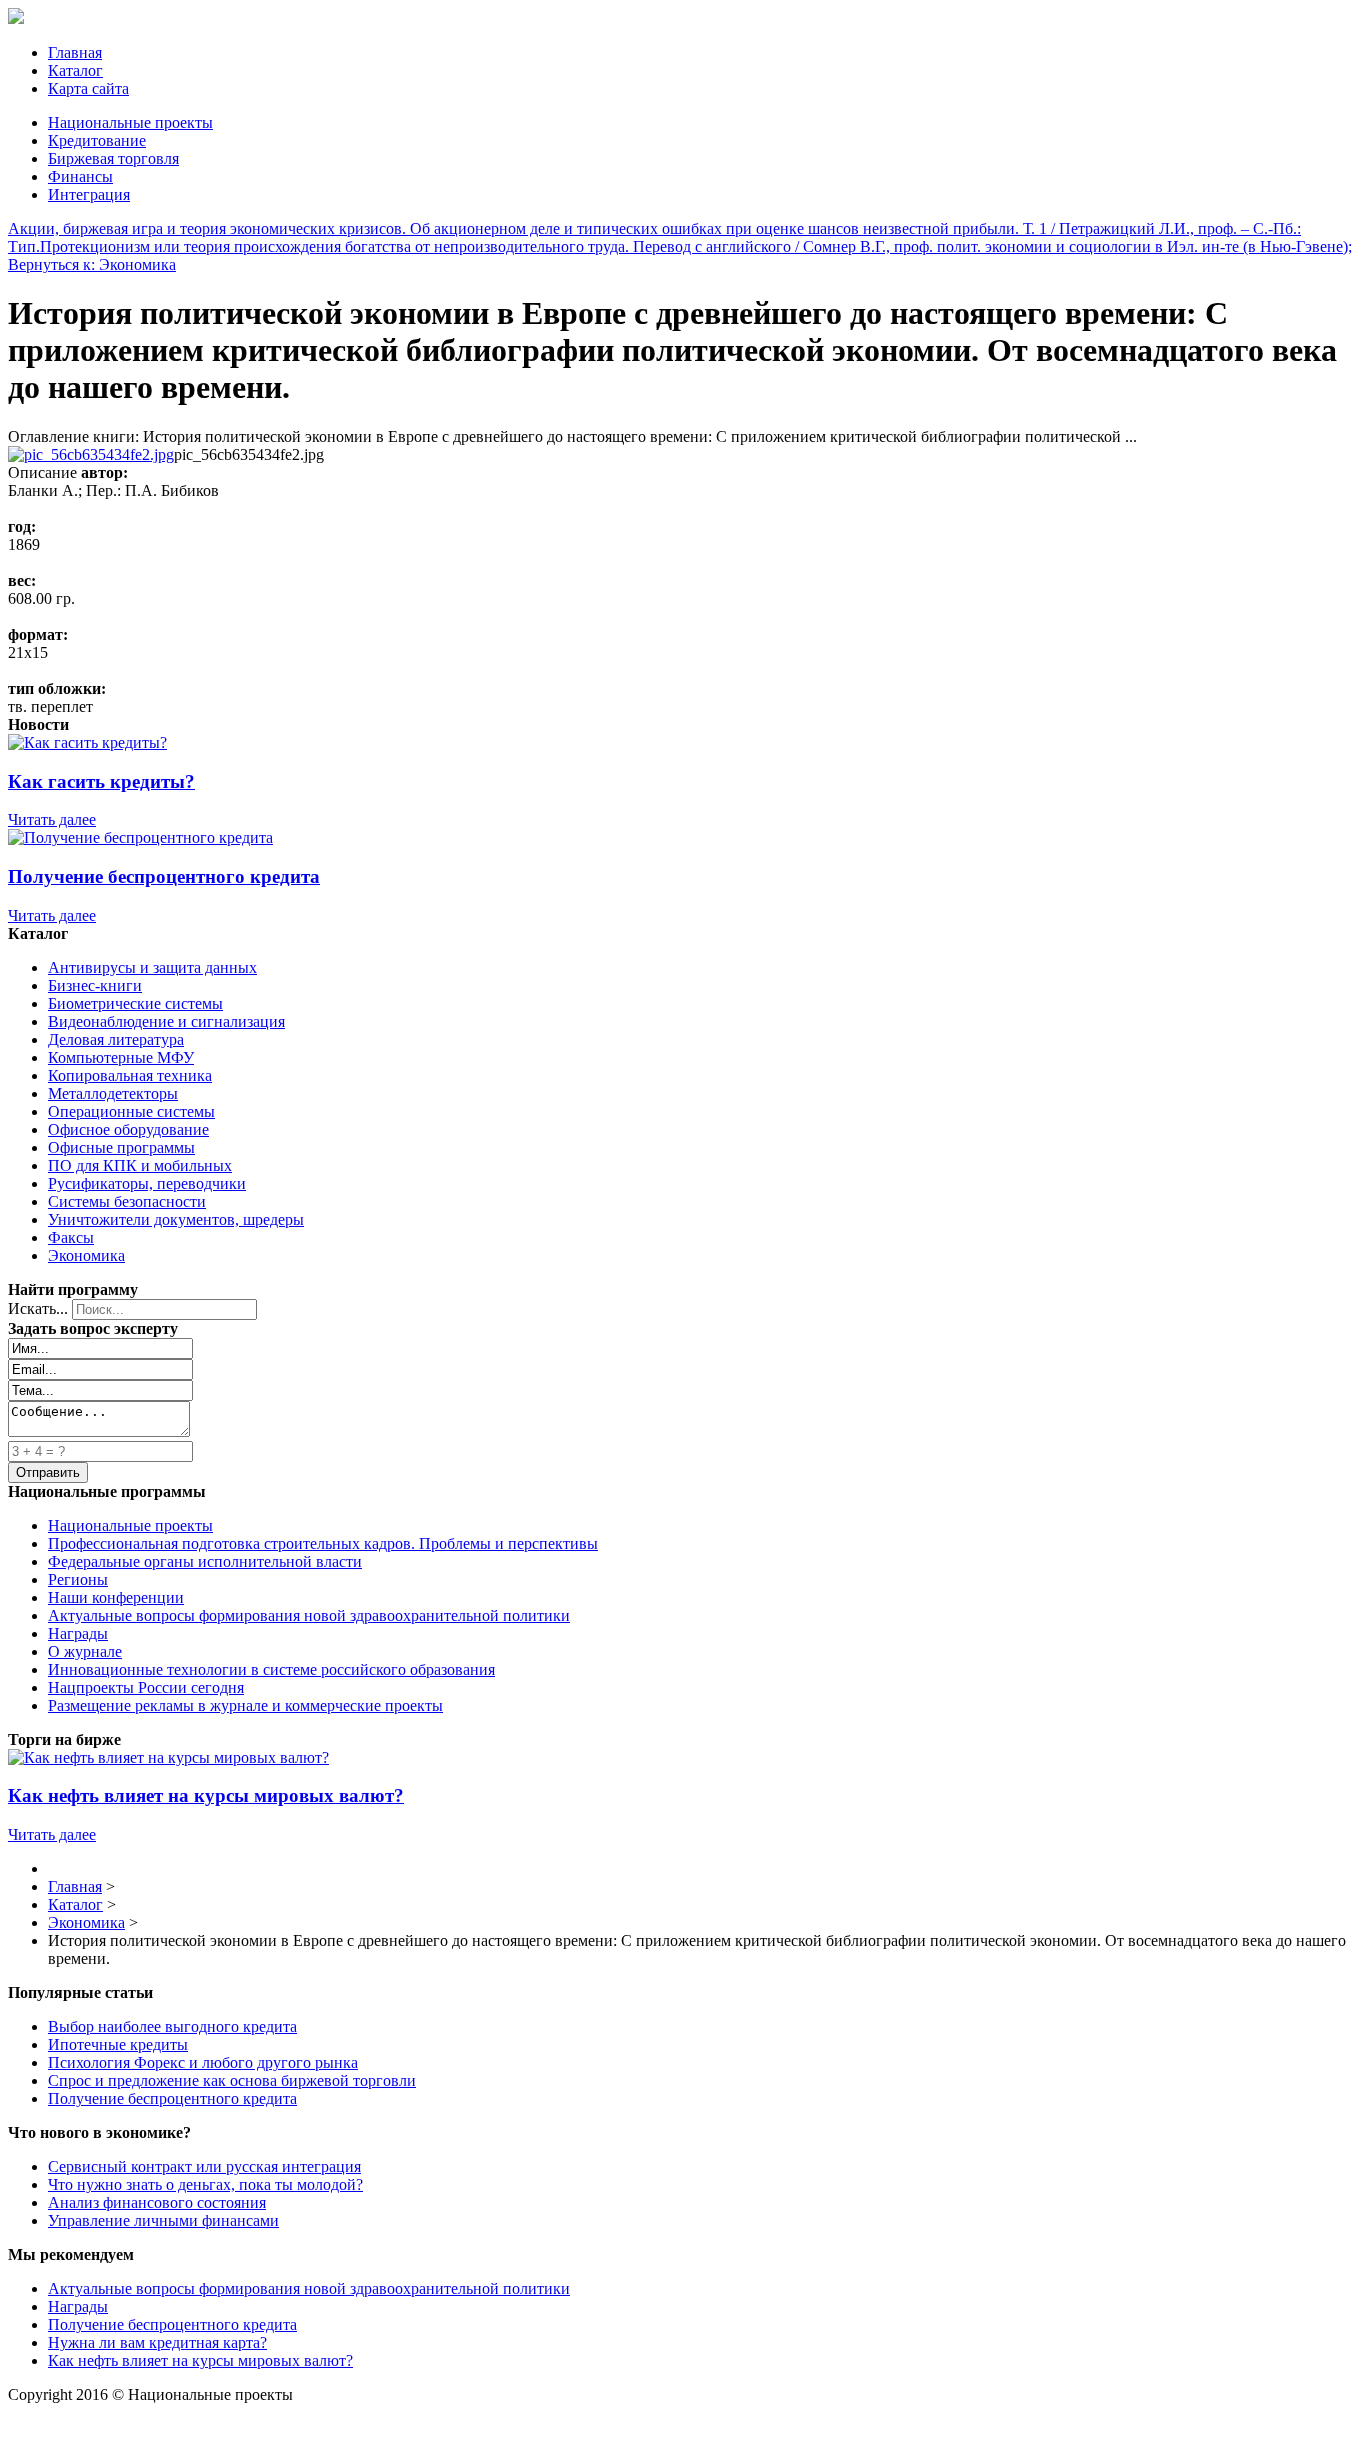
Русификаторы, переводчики (147, 1183)
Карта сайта (88, 88)
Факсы (71, 1237)
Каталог (75, 70)
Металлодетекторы (113, 1093)
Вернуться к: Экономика (92, 264)
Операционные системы (131, 1111)
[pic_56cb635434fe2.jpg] (91, 454)
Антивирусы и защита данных (152, 967)
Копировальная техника (130, 1075)
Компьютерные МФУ (121, 1057)
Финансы (80, 176)
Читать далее (52, 819)
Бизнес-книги (95, 985)
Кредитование (97, 140)
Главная (75, 52)
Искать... (38, 1308)
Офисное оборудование (128, 1129)
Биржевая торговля (113, 158)
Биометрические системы (135, 1003)
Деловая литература (116, 1039)
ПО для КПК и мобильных (140, 1165)
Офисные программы (121, 1147)
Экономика (86, 1255)
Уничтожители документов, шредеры (176, 1219)
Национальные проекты (130, 122)
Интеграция (89, 194)
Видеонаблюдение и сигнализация (166, 1021)
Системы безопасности (127, 1201)
